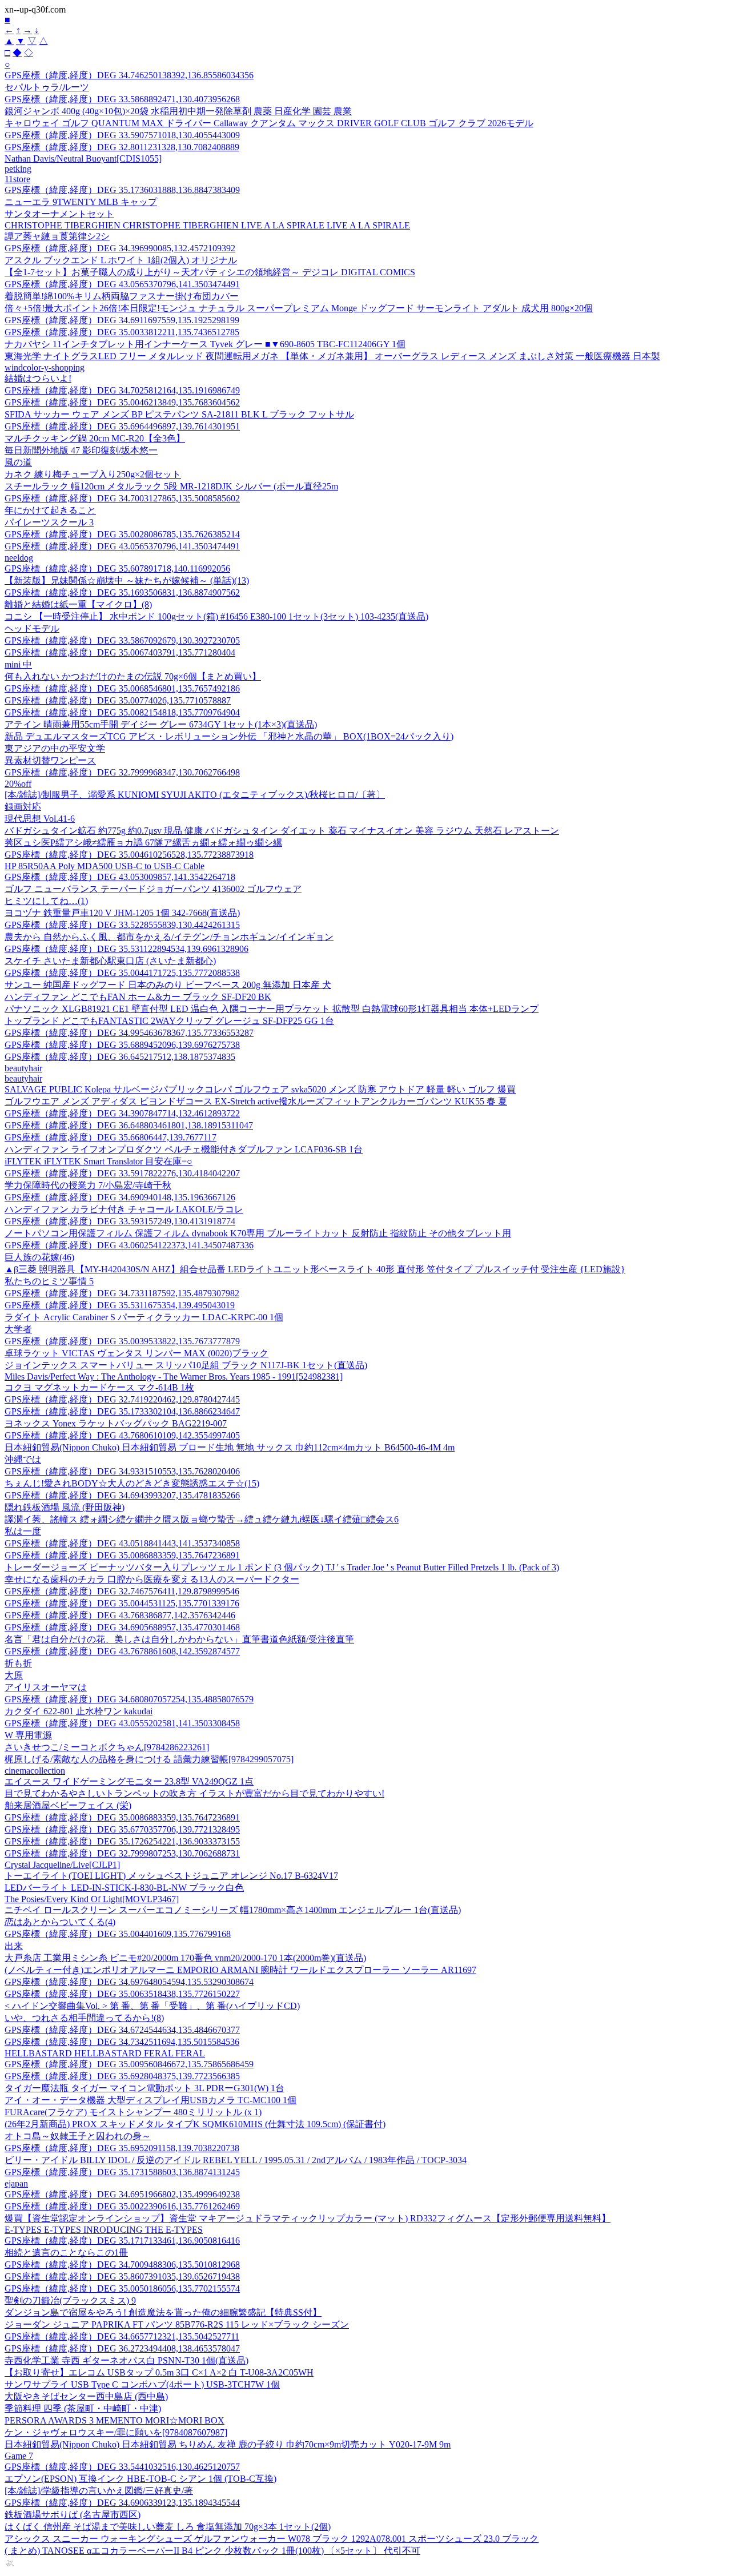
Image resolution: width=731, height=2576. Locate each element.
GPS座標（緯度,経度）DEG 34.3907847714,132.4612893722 (122, 1113)
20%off (18, 784)
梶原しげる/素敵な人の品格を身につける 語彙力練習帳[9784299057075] (149, 1759)
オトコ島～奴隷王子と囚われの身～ (78, 2136)
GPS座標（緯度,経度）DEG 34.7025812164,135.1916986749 (122, 390)
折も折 (18, 1663)
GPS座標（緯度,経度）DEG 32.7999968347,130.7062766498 (122, 772)
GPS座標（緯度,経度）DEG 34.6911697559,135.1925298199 (122, 320)
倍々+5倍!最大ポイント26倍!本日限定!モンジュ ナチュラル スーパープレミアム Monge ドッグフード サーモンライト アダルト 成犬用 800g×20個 (299, 308)
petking (18, 169)
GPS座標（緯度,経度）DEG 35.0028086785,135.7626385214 (122, 534)
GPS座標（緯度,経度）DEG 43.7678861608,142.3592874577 (122, 1651)
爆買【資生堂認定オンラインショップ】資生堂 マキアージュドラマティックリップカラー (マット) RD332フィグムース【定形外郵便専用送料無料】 (308, 2218)
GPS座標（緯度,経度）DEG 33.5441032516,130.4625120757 (122, 2467)
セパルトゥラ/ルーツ (47, 87)
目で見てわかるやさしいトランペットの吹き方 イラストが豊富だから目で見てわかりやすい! (194, 1793)
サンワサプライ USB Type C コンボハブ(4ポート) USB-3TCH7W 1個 (142, 2384)
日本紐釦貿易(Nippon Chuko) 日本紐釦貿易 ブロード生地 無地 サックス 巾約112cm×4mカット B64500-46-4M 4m (230, 1447)
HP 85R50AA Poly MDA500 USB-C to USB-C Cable (105, 866)
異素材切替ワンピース (50, 760)
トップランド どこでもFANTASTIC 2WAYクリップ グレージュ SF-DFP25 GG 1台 (169, 1021)
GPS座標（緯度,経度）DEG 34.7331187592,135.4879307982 (122, 1293)
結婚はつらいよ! (38, 378)
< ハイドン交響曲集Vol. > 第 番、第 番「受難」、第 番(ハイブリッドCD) (152, 2006)
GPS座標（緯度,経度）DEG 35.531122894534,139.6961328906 (126, 949)
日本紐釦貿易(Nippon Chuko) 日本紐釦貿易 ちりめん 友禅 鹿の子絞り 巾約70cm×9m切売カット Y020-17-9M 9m (228, 2444)
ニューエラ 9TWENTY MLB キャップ (81, 202)
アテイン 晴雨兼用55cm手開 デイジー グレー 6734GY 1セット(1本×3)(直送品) (161, 724)
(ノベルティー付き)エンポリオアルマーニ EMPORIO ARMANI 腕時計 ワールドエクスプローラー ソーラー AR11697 (240, 1970)
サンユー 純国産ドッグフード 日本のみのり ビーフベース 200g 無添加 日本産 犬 (168, 985)
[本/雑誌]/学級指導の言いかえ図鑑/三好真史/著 (99, 2491)
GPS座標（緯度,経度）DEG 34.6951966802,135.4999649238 (122, 2194)
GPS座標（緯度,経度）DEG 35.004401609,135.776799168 (118, 1934)
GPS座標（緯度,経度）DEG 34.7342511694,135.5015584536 (122, 2042)
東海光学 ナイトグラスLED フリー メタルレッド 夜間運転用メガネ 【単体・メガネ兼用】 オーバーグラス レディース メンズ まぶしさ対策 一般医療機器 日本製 (332, 356)
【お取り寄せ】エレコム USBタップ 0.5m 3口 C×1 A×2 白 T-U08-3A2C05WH (159, 2372)
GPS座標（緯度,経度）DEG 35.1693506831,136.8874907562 (122, 592)
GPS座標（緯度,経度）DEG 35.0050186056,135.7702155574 (122, 2288)
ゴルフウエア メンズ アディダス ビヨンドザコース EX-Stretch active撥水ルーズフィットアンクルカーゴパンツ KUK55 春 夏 (256, 1101)
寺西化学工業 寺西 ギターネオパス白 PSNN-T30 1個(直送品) (126, 2360)
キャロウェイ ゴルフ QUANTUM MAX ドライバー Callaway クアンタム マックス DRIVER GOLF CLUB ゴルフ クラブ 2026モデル (269, 123)
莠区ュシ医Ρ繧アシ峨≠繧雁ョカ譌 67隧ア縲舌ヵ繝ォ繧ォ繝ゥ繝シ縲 (143, 843)
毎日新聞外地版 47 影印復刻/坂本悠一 (81, 450)
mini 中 (18, 664)
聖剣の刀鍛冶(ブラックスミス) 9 (70, 2300)
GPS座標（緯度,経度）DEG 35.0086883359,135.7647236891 (122, 1555)
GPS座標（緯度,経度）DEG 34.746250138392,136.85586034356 (129, 75)
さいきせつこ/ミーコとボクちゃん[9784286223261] (107, 1747)
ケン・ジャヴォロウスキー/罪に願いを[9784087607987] (116, 2432)
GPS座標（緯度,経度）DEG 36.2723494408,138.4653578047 (122, 2348)
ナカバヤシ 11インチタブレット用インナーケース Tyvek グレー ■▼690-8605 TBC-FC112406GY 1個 (205, 344)
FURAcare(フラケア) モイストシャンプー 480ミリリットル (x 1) (133, 2112)
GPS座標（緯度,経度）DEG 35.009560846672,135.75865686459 (129, 2064)
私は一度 (23, 1531)
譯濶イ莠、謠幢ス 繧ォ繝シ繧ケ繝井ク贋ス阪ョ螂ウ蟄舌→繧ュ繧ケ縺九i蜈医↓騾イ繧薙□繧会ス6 (202, 1519)
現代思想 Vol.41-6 (40, 819)
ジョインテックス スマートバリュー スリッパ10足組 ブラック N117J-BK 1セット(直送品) (186, 1365)
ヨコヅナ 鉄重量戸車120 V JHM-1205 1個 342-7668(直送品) (122, 913)
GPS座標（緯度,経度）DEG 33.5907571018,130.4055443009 (122, 135)
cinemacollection (35, 1771)
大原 (14, 1675)
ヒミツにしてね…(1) (46, 901)
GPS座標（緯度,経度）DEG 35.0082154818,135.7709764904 (122, 712)
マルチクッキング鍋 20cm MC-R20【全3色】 (95, 438)
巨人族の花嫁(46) (39, 1257)
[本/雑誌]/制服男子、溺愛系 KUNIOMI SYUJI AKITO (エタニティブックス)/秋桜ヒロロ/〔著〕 (195, 795)
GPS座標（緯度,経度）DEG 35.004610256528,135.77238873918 (129, 855)
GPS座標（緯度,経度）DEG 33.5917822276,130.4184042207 (122, 1173)
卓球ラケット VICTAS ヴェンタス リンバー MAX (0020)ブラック (136, 1353)
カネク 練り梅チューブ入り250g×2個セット (93, 474)
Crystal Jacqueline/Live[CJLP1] (62, 1865)
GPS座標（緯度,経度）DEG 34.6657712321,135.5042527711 (122, 2336)
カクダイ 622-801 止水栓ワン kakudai (79, 1711)
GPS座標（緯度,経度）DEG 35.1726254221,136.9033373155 (122, 1841)
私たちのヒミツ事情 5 (49, 1281)
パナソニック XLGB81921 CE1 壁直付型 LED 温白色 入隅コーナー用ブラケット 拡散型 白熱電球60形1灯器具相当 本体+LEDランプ (272, 1009)
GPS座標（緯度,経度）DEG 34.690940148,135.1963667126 (120, 1197)
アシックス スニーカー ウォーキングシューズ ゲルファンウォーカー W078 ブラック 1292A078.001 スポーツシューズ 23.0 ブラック (272, 2539)
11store (17, 179)
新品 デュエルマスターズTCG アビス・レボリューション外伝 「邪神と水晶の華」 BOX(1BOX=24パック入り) (229, 736)
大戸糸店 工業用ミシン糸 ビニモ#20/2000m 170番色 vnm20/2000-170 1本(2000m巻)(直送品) (185, 1958)
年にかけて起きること (50, 510)
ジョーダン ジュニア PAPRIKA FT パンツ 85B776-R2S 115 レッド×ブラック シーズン (177, 2324)
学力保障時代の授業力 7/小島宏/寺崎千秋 (88, 1185)
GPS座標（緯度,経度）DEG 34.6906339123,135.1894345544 (122, 2503)
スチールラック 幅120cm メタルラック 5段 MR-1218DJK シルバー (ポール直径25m (171, 486)
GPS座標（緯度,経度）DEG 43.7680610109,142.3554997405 (122, 1435)
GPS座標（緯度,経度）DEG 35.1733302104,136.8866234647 (122, 1411)
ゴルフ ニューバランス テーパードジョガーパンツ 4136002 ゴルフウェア (153, 889)
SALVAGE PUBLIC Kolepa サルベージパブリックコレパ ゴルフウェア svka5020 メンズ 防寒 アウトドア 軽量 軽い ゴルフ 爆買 (260, 1089)
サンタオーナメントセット (59, 214)
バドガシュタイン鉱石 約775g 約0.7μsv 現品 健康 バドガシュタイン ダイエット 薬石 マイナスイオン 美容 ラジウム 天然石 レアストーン (282, 831)
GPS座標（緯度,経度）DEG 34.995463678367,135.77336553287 (129, 1033)
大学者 (18, 1329)
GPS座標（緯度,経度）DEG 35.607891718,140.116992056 (117, 568)
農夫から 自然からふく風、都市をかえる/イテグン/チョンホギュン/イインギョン (169, 937)
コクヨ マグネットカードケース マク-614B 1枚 (99, 1387)
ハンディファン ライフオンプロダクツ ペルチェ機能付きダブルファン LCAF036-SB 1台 (184, 1149)
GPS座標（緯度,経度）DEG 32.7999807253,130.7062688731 (122, 1853)
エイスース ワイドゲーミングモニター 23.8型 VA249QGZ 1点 (129, 1781)
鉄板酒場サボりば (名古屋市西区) (73, 2515)
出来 (14, 1946)
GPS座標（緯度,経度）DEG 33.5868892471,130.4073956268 (122, 99)
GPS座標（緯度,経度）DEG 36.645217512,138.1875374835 (120, 1057)
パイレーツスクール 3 (49, 522)
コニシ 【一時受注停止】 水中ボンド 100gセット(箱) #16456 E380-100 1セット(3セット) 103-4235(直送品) (216, 616)
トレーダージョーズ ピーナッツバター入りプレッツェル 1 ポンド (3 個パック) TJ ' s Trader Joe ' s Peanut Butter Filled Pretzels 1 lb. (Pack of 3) (282, 1567)
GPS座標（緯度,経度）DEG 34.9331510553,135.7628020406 (122, 1471)
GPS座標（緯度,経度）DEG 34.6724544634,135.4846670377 (122, 2030)
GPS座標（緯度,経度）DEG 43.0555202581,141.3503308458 (122, 1723)
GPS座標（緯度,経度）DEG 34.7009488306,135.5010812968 (122, 2264)
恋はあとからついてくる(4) (60, 1922)
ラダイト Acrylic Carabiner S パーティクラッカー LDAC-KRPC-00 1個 (144, 1317)
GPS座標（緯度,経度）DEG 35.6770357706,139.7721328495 (122, 1829)
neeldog (19, 558)
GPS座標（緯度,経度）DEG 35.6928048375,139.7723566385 (122, 2076)
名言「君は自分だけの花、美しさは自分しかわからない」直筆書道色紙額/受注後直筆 (179, 1639)
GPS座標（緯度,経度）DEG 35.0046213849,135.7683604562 (122, 402)
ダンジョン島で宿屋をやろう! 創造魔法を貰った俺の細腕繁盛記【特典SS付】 (163, 2312)
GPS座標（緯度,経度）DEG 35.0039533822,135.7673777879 (122, 1341)
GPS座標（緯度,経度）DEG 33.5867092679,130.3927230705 (122, 640)
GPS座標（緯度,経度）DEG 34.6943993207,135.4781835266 (122, 1495)
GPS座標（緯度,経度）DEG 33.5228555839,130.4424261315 (122, 925)
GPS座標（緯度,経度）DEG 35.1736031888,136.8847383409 (122, 190)
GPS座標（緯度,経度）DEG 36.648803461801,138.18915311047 (129, 1125)
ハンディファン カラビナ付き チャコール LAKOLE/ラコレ (124, 1209)
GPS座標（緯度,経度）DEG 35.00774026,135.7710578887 (118, 700)
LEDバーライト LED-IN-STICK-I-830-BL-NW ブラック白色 (124, 1888)
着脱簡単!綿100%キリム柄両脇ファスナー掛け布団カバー (122, 296)
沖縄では (23, 1459)
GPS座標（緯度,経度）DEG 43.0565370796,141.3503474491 (122, 284)
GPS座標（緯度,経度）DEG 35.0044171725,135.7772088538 (122, 973)
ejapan (16, 2183)
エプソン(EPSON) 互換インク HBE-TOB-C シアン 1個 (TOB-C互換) (140, 2479)
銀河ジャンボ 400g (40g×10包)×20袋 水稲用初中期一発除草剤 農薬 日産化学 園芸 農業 (178, 111)
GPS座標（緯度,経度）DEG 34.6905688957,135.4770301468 (122, 1627)
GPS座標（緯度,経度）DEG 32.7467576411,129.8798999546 (122, 1591)
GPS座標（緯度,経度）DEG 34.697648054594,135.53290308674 (129, 1982)
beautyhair (23, 1068)
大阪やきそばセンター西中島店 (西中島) (86, 2396)
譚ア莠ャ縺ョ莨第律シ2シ (57, 236)
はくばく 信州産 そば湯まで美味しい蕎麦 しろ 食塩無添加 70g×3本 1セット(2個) (168, 2527)
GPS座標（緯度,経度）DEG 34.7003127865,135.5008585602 (122, 498)
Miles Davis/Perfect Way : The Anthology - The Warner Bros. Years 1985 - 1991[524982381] (174, 1377)
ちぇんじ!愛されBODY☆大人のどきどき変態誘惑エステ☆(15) (132, 1483)
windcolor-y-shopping (45, 367)
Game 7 (19, 2456)
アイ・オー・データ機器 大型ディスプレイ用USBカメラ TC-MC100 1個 (150, 2100)
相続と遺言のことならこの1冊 (66, 2253)
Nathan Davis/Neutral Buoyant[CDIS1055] (83, 158)
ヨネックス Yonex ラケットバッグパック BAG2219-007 (116, 1423)
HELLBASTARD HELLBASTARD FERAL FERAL (105, 2053)
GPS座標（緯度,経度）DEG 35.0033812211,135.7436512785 (122, 332)
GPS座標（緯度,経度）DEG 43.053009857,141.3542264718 (120, 877)
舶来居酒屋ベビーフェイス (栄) (68, 1805)
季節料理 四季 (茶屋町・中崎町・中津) (83, 2408)
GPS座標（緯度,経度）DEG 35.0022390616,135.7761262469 (122, 2206)
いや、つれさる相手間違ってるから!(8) (84, 2018)
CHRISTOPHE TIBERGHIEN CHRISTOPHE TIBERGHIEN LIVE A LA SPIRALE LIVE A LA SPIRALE (207, 225)
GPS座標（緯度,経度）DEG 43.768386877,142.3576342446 (120, 1615)
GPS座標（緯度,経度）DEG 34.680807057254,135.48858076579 (129, 1699)
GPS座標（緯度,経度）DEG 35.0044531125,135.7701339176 (122, 1603)
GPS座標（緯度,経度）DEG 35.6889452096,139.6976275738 (122, 1045)
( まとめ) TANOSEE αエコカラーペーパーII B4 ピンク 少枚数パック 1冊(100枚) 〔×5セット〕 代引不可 (212, 2551)
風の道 (18, 462)
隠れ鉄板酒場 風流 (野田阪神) (65, 1507)
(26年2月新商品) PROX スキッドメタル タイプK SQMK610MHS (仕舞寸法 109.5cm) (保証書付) (195, 2124)
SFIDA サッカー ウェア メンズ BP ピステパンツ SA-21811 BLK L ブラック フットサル (179, 414)
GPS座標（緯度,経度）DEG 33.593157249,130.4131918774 (120, 1221)
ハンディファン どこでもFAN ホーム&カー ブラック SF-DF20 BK (138, 997)
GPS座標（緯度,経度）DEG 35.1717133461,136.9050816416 (122, 2241)
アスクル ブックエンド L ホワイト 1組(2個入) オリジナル (121, 260)
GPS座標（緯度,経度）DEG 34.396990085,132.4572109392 (120, 248)
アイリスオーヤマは (46, 1687)
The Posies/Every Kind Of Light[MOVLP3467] (92, 1899)
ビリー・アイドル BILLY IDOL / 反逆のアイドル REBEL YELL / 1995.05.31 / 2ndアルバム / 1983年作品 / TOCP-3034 (236, 2160)
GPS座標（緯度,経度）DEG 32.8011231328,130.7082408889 (122, 147)
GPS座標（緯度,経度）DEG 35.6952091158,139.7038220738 (122, 2148)
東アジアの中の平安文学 (55, 748)
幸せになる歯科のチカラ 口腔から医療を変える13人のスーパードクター (152, 1579)
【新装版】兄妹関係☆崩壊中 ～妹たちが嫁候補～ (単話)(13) (127, 580)
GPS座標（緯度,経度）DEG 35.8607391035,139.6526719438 (122, 2276)
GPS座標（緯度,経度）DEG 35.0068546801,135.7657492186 (122, 688)
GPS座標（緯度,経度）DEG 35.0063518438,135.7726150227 (122, 1994)
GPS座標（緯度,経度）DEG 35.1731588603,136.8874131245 (122, 2172)
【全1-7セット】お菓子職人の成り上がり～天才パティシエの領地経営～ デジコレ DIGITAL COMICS (210, 272)
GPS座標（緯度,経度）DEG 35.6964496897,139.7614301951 (122, 426)
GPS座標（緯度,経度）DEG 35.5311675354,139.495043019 (120, 1305)
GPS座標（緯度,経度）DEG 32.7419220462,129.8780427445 (122, 1399)
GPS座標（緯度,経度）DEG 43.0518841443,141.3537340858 (122, 1543)
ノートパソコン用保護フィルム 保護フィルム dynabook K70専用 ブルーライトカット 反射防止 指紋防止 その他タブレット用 (258, 1233)
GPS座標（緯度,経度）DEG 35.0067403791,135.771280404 (120, 652)
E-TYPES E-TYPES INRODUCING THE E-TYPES (104, 2230)
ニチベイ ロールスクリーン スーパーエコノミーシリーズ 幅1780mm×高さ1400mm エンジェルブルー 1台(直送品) (233, 1910)
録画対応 (23, 807)
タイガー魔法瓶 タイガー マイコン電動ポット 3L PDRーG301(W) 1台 (144, 2088)
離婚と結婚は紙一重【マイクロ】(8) (78, 604)
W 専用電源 (28, 1735)
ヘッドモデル (32, 628)
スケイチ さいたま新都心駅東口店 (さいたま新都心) (110, 961)
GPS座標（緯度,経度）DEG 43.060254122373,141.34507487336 (129, 1245)
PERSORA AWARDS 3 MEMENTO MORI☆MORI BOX (115, 2420)
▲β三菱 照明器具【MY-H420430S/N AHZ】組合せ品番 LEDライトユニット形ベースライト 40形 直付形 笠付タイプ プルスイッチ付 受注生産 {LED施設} (315, 1269)
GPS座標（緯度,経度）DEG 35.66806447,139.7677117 (111, 1137)
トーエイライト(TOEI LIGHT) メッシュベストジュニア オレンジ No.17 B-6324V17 (171, 1876)
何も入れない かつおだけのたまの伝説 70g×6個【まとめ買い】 (133, 676)
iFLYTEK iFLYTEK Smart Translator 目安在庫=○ (99, 1161)
